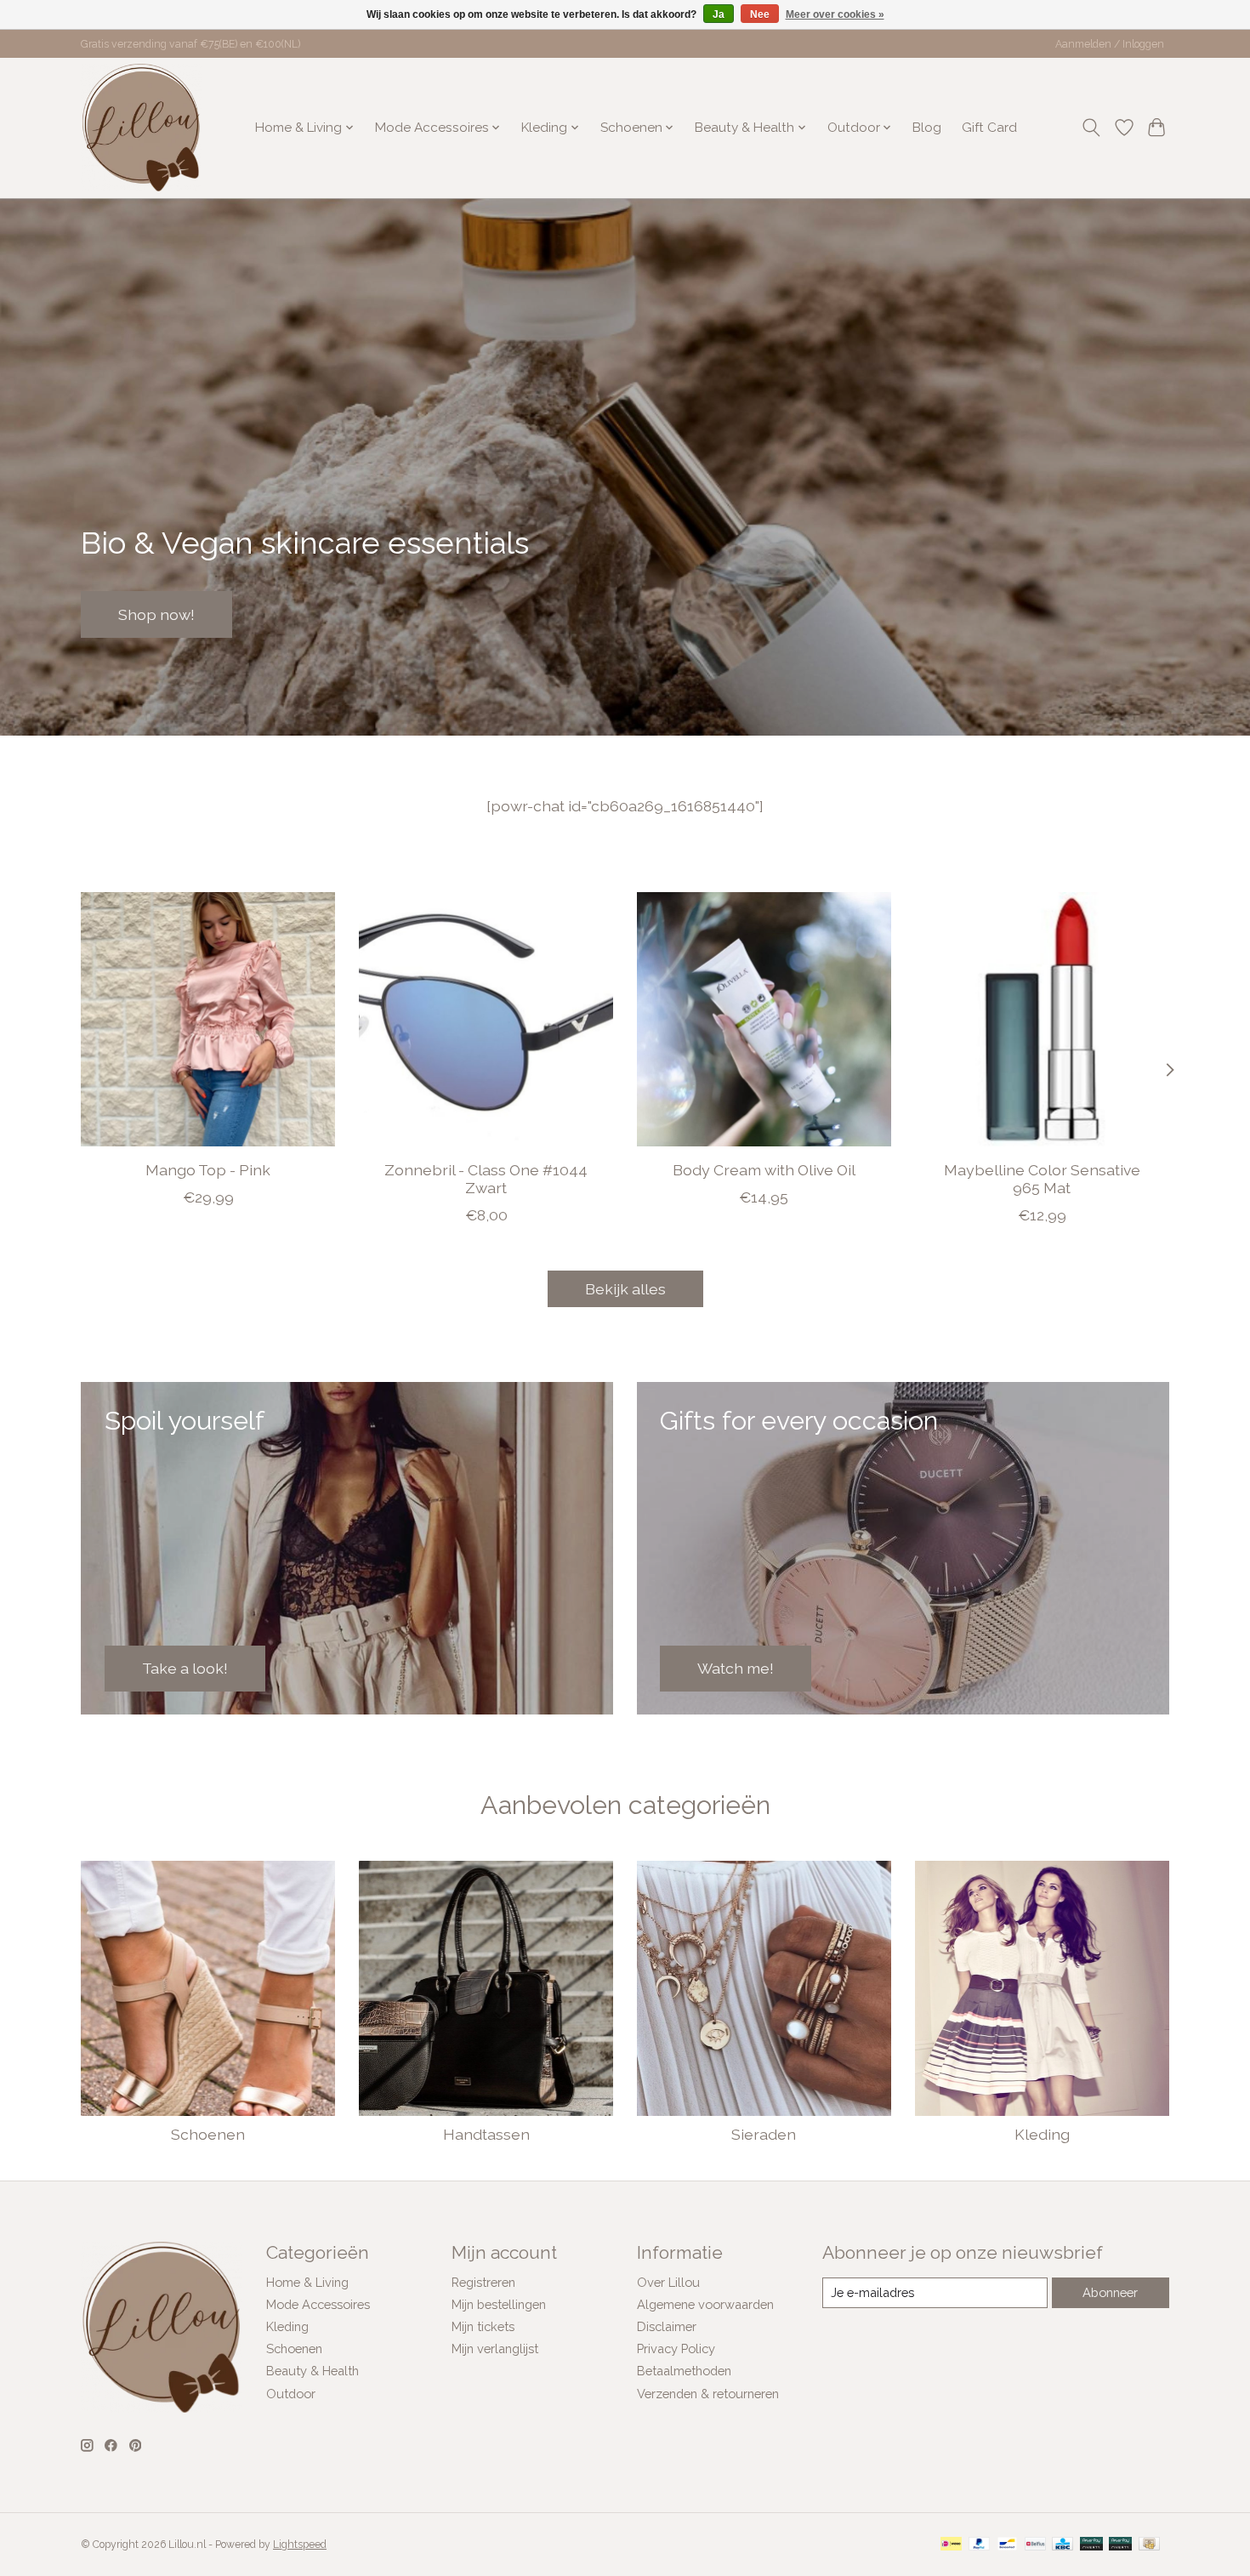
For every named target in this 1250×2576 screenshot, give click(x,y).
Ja (719, 14)
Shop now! (156, 614)
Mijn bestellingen (499, 2304)
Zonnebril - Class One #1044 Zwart (486, 1179)
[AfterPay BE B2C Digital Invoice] (1091, 2545)
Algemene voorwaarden (705, 2304)
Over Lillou (668, 2282)
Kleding (1042, 2134)
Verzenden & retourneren (708, 2394)
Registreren (483, 2282)
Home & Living (307, 2282)
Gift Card (989, 128)
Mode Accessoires (318, 2304)
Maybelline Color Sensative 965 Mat (1042, 1179)
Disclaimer (667, 2326)
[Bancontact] (1007, 2545)
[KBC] (1062, 2545)
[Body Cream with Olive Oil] (764, 1019)
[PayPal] (980, 2545)
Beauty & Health (312, 2371)
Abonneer (1110, 2292)
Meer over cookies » (835, 14)
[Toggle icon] (1091, 128)
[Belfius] (1035, 2545)
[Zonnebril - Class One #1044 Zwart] (486, 1019)
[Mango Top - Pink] (208, 1019)
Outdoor (291, 2394)
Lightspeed (300, 2545)
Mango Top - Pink (208, 1170)
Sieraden (764, 2134)
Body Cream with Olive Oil (764, 1170)
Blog (927, 128)
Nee (760, 14)
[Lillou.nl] (141, 128)
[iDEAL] (951, 2545)
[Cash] (1149, 2545)
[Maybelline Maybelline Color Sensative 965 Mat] (1042, 1019)
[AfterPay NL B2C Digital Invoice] (1120, 2545)
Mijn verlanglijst (495, 2349)
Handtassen (486, 2134)
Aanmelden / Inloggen (1110, 44)
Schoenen (208, 2134)
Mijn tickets (483, 2326)
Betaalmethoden (684, 2371)
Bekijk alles (625, 1289)
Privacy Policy (676, 2349)
